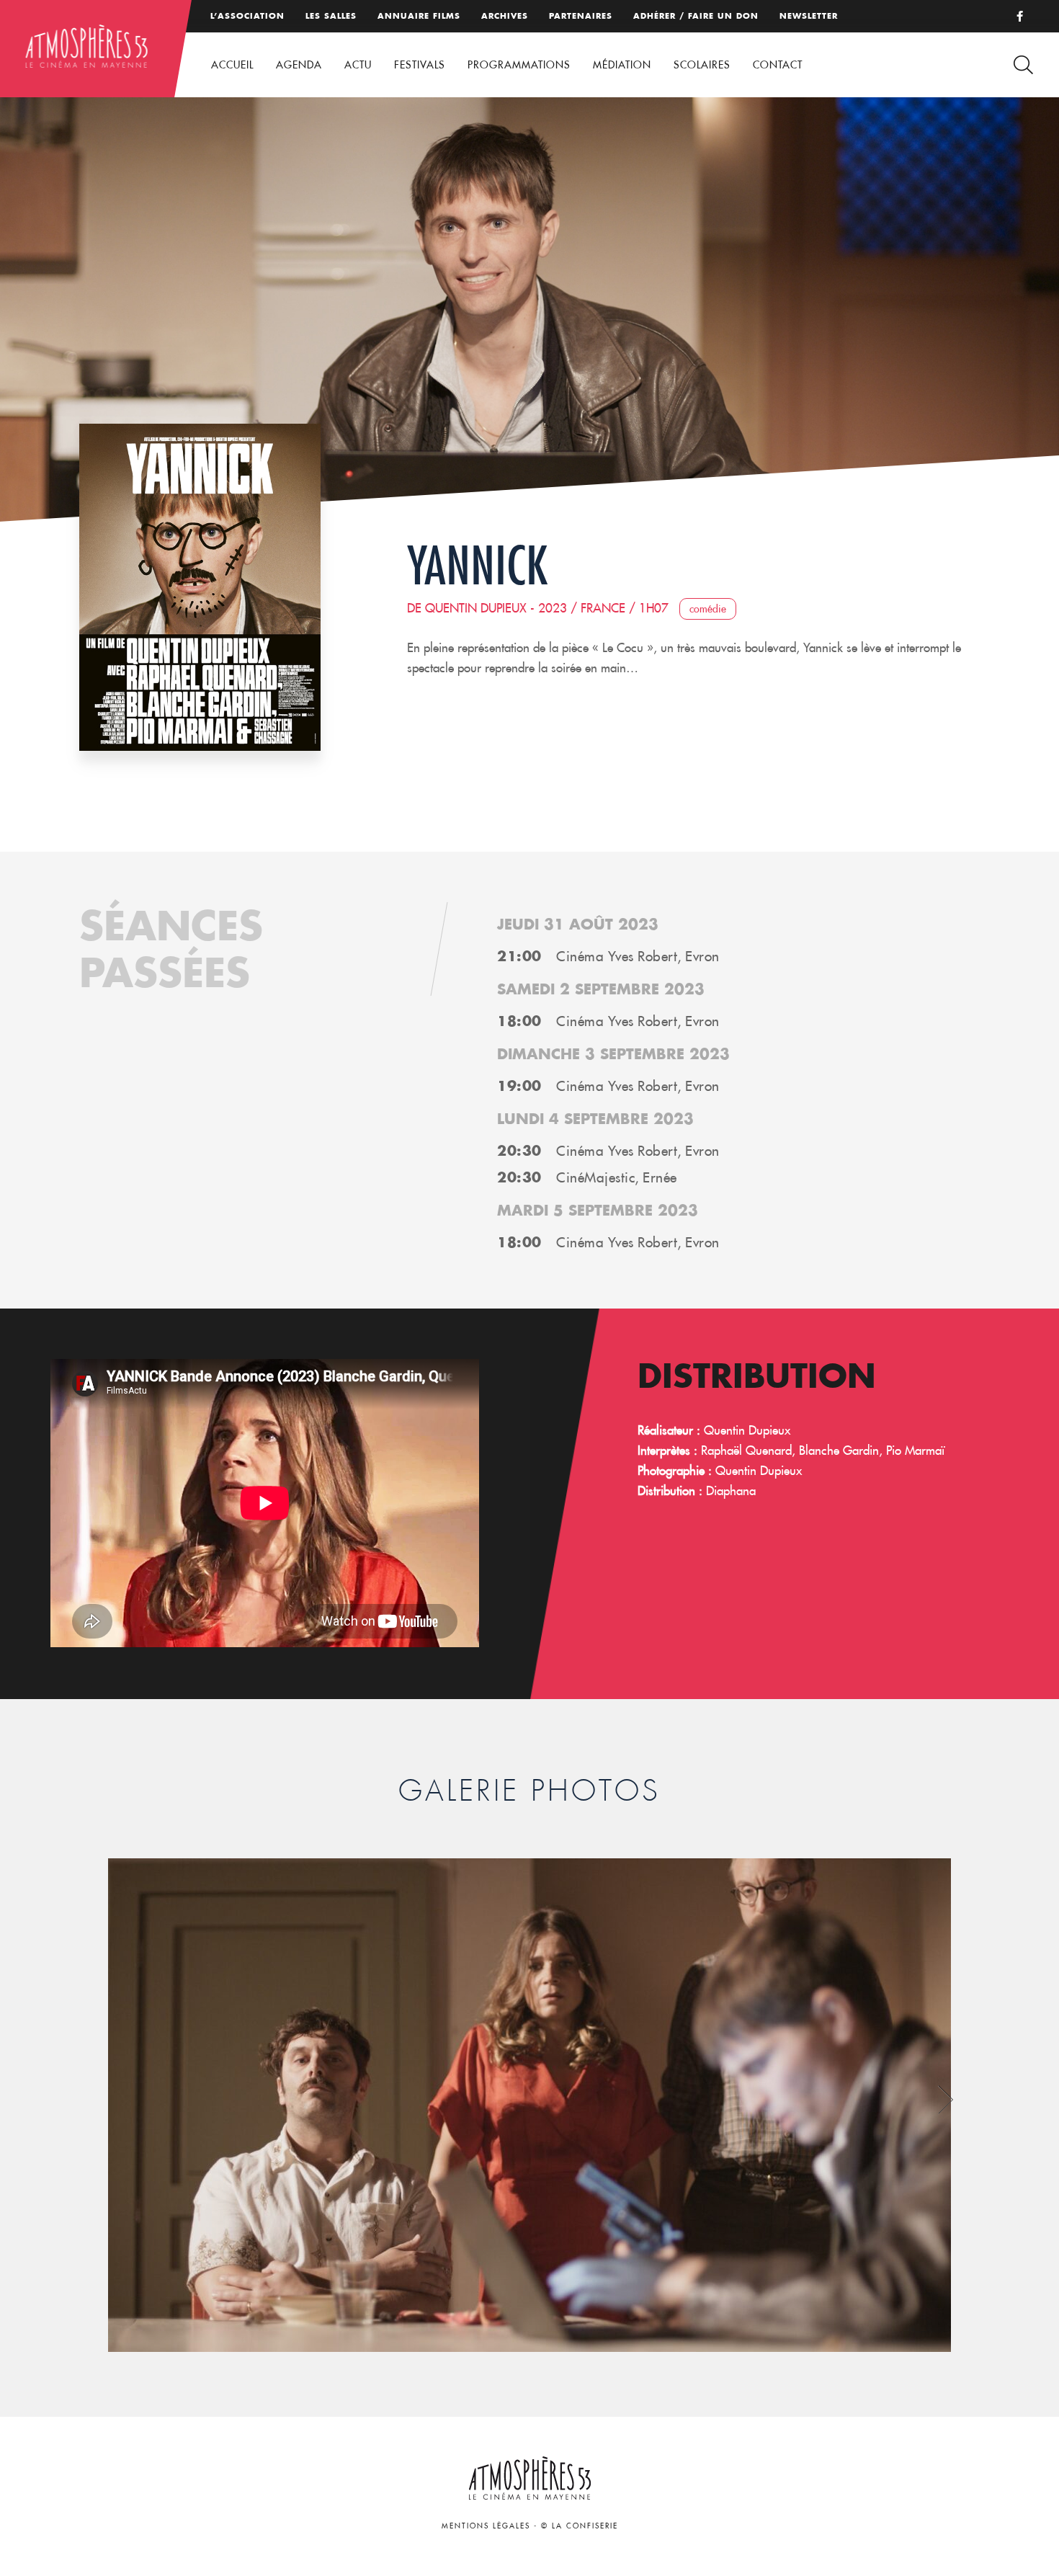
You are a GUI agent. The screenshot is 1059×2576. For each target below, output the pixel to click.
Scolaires (702, 65)
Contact (778, 65)
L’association (247, 16)
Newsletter (809, 16)
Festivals (420, 65)
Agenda (299, 65)
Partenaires (581, 16)
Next (946, 2100)
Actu (358, 65)
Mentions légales (486, 2526)
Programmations (519, 65)
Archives (505, 16)
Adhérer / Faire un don (696, 16)
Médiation (622, 65)
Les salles (331, 16)
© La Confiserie (580, 2526)
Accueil (232, 65)
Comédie (708, 609)
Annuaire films (419, 16)
